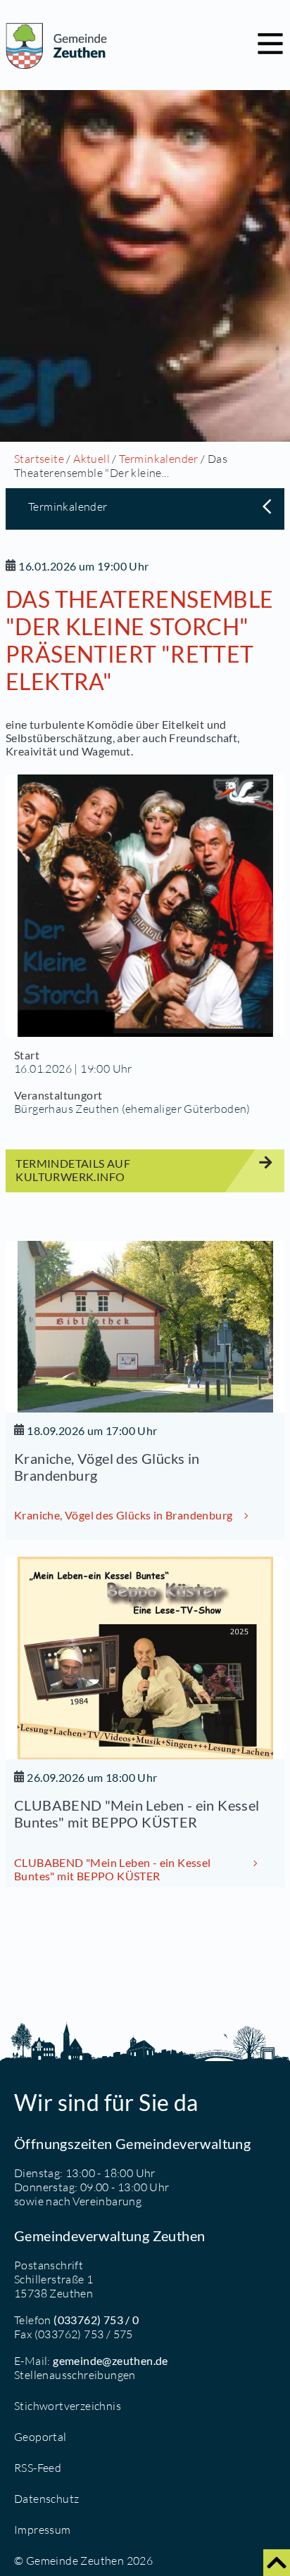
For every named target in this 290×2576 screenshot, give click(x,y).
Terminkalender (159, 459)
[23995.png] (145, 906)
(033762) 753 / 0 (96, 2320)
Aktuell (92, 459)
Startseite (39, 459)
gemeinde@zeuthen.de (111, 2360)
